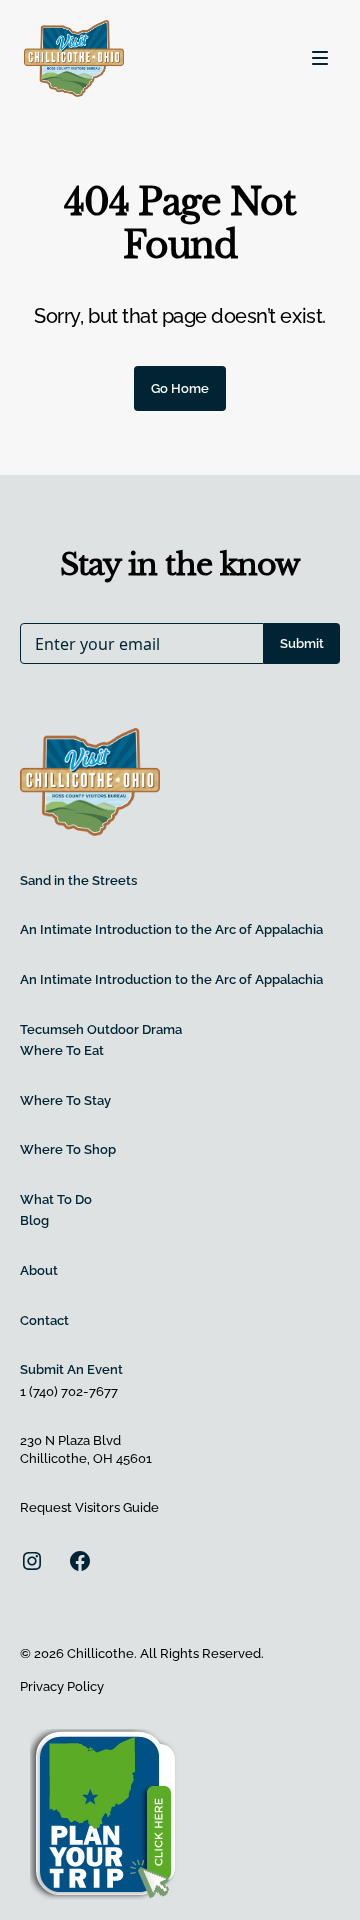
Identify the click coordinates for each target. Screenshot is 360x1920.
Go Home (180, 388)
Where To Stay (65, 1100)
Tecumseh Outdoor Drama (101, 1029)
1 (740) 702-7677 (69, 1391)
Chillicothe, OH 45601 (86, 1458)
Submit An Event (71, 1369)
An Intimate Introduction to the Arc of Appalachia (171, 929)
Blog (34, 1220)
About (39, 1270)
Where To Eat (62, 1050)
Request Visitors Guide (89, 1507)
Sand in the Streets (78, 880)
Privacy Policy (62, 1686)
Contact (44, 1320)
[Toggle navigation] (320, 58)
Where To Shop (68, 1149)
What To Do (56, 1199)
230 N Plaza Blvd (70, 1440)
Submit (302, 643)
